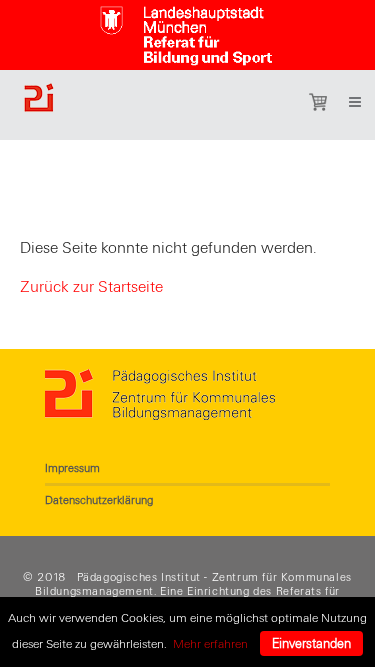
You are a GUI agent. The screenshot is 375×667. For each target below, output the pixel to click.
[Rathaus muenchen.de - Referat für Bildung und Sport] (188, 31)
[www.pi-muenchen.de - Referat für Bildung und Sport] (139, 105)
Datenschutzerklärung (99, 500)
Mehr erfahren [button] (210, 644)
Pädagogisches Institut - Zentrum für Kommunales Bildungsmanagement (193, 584)
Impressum (72, 468)
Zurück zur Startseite (91, 287)
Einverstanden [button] (311, 644)
